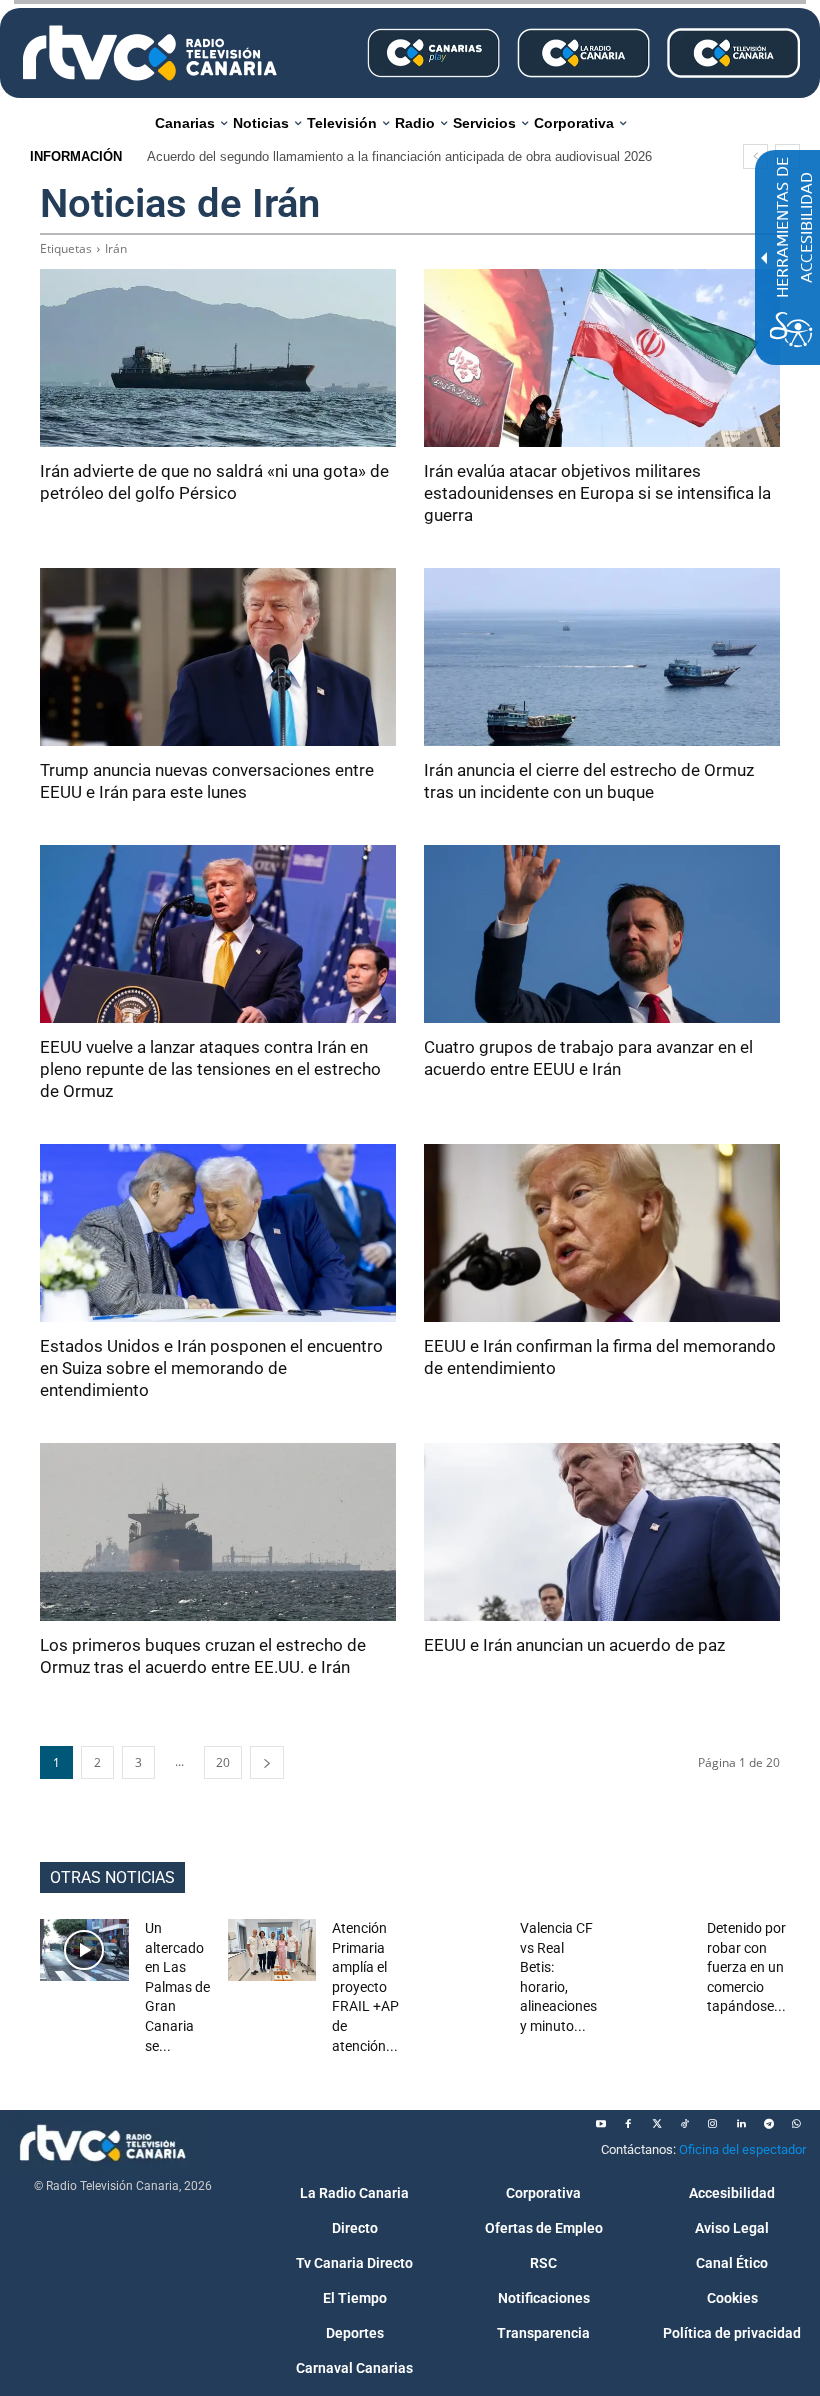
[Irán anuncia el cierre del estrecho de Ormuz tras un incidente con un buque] (602, 657)
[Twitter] (657, 2124)
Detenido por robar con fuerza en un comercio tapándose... (746, 1967)
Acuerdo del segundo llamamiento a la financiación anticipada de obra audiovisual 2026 (399, 156)
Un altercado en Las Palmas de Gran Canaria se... (177, 1987)
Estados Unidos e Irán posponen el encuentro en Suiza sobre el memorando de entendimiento (211, 1368)
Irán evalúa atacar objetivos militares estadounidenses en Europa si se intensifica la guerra (597, 493)
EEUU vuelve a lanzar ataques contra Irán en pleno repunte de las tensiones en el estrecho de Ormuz (210, 1069)
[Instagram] (713, 2124)
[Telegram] (769, 2124)
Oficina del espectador (742, 2149)
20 (223, 1762)
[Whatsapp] (797, 2124)
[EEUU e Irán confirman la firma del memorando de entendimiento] (602, 1233)
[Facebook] (629, 2124)
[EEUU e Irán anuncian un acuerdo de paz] (602, 1532)
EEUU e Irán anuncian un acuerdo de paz (574, 1645)
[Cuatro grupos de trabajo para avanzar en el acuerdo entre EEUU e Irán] (602, 934)
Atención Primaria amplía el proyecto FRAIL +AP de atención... (365, 1987)
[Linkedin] (741, 2124)
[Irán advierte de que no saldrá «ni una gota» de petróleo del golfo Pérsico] (218, 358)
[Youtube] (601, 2124)
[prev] (755, 156)
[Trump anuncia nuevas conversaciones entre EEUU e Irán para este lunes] (218, 657)
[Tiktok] (685, 2124)
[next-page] (267, 1762)
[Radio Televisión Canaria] (150, 53)
